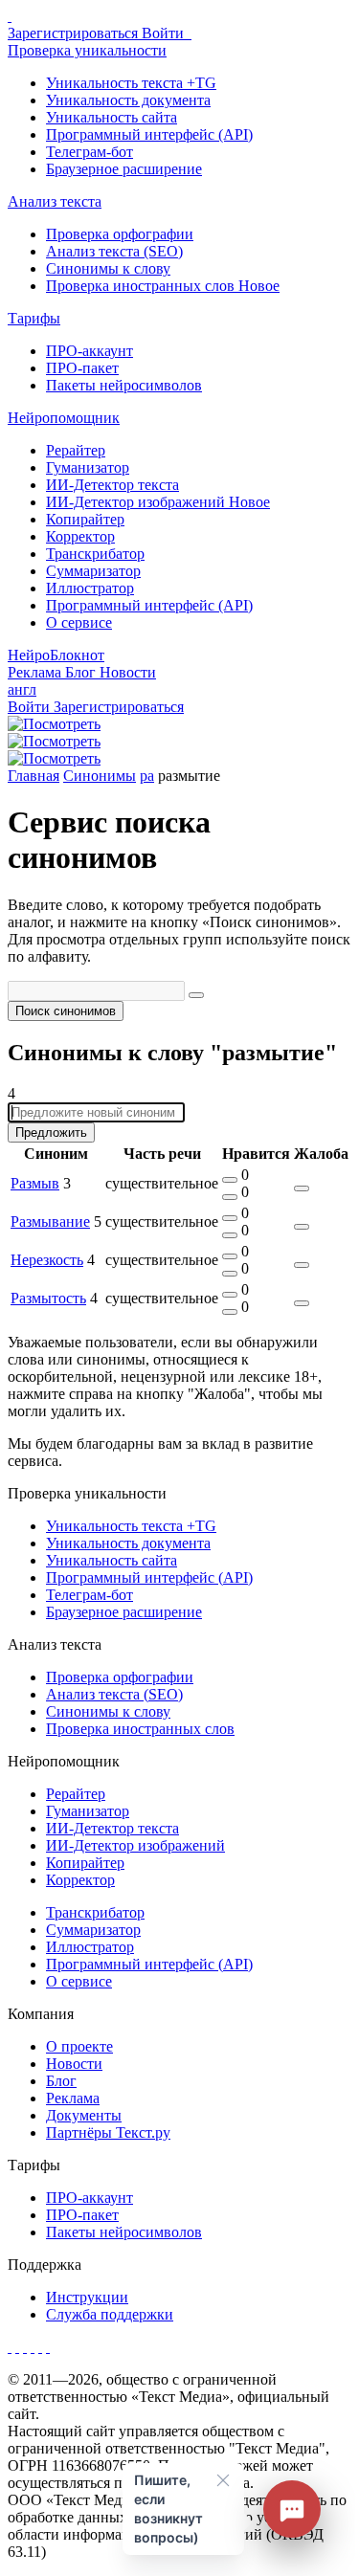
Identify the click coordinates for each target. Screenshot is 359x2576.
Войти (165, 33)
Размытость (48, 1298)
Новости (74, 2064)
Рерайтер (76, 450)
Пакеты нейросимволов (124, 385)
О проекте (79, 2046)
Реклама (36, 672)
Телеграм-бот (90, 152)
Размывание (50, 1221)
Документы (84, 2115)
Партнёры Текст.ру (108, 2132)
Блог (82, 672)
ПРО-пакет (82, 368)
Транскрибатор (95, 554)
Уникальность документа (128, 100)
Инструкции (87, 2297)
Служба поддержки (110, 2314)
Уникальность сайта (112, 117)
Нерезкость (47, 1260)
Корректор (80, 536)
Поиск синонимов (66, 1011)
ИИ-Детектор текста (112, 485)
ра (147, 776)
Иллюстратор (90, 588)
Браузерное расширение (124, 169)
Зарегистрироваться (75, 33)
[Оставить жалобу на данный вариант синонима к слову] (302, 1188)
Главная (34, 776)
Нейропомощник (64, 418)
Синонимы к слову (108, 268)
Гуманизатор (88, 467)
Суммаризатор (93, 571)
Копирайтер (85, 519)
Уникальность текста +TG (131, 83)
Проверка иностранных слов (163, 286)
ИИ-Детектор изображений (158, 502)
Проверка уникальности (87, 50)
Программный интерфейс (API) (149, 134)
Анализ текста (55, 201)
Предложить (51, 1133)
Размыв (35, 1183)
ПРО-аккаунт (90, 351)
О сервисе (79, 622)
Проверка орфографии (120, 234)
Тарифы (34, 318)
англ (22, 689)
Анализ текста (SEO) (114, 251)
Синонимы (100, 776)
